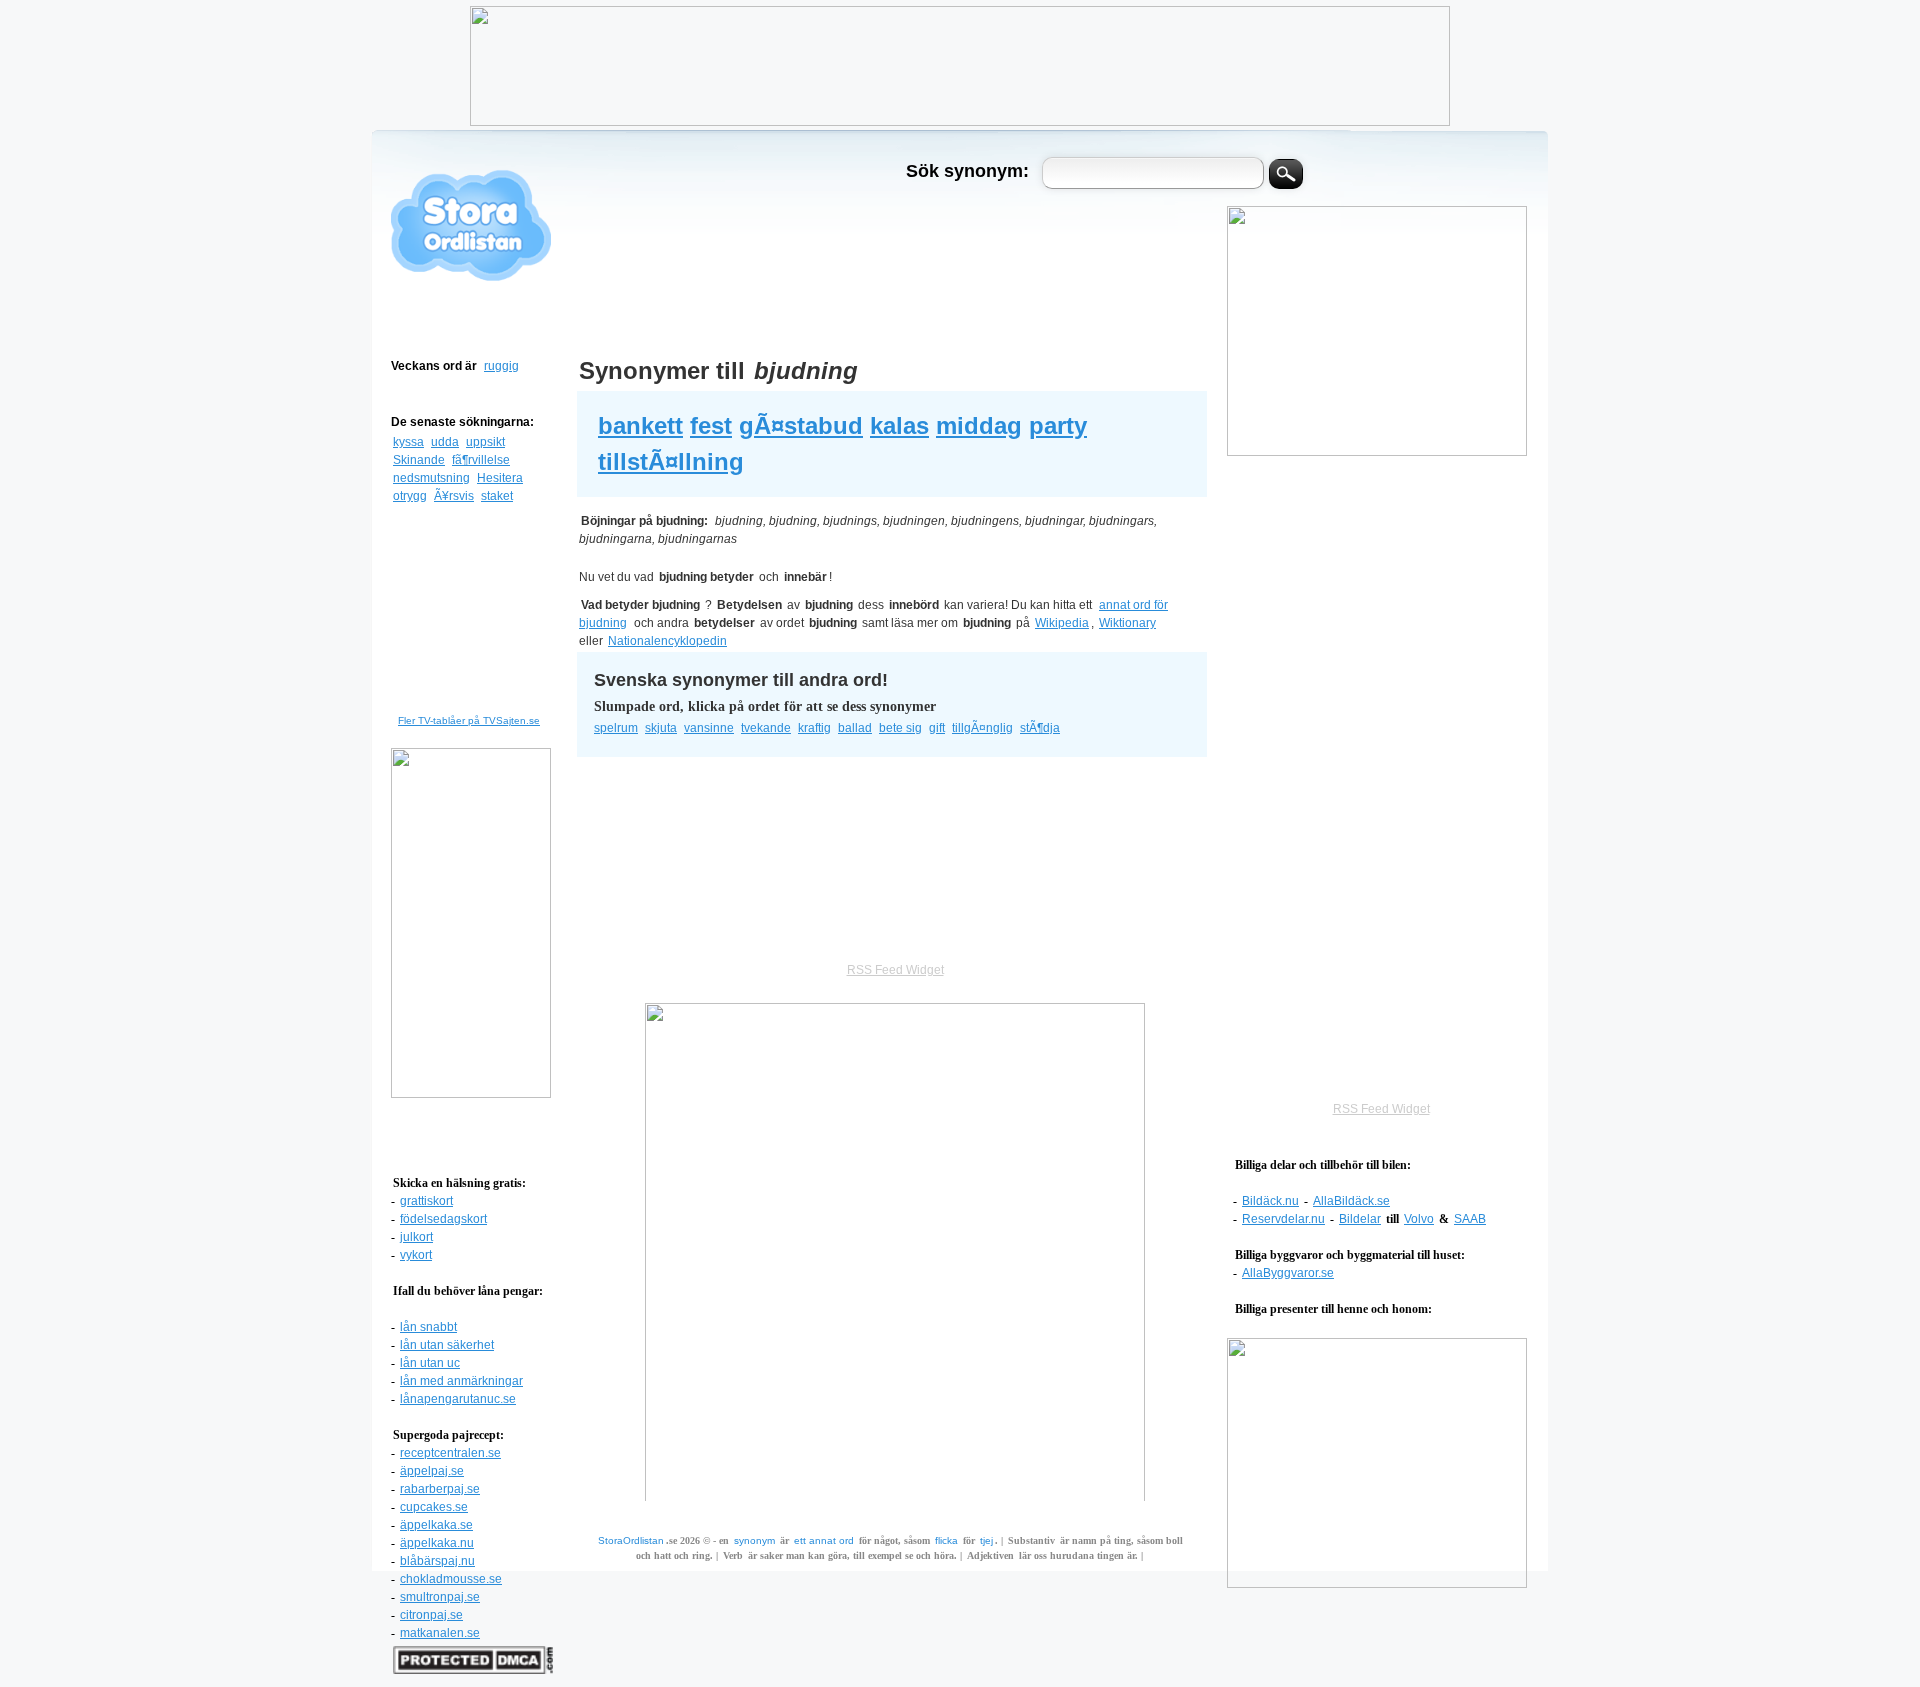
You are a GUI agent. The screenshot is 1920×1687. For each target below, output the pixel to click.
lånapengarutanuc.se (458, 1399)
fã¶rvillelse (481, 460)
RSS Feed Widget (1381, 1109)
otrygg (410, 496)
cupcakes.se (434, 1507)
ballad (855, 728)
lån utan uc (430, 1363)
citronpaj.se (431, 1615)
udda (445, 442)
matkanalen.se (440, 1633)
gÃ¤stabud (801, 425)
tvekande (766, 728)
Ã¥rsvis (454, 496)
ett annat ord (824, 1540)
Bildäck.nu (1270, 1201)
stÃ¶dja (1040, 728)
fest (711, 425)
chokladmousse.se (451, 1579)
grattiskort (426, 1201)
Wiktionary (1127, 623)
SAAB (1470, 1219)
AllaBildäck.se (1351, 1201)
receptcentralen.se (450, 1453)
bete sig (900, 728)
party (1058, 425)
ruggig (501, 366)
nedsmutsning (431, 478)
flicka (946, 1540)
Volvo (1419, 1219)
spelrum (616, 728)
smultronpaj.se (440, 1597)
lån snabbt (428, 1327)
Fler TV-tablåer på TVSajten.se (469, 720)
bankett (640, 425)
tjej (986, 1540)
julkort (416, 1237)
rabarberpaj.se (440, 1489)
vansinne (709, 728)
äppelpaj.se (432, 1471)
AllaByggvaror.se (1288, 1273)
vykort (416, 1255)
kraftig (814, 728)
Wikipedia (1062, 623)
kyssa (408, 442)
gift (937, 728)
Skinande (419, 460)
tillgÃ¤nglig (982, 728)
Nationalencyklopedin (667, 641)
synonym (754, 1540)
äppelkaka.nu (437, 1543)
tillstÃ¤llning (671, 461)
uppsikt (485, 442)
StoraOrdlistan (631, 1540)
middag (979, 425)
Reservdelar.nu (1283, 1219)
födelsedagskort (443, 1219)
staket (497, 496)
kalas (899, 425)
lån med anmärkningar (461, 1381)
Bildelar (1360, 1219)
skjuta (661, 728)
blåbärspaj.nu (437, 1561)
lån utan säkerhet (447, 1345)
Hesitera (500, 478)
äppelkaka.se (436, 1525)
